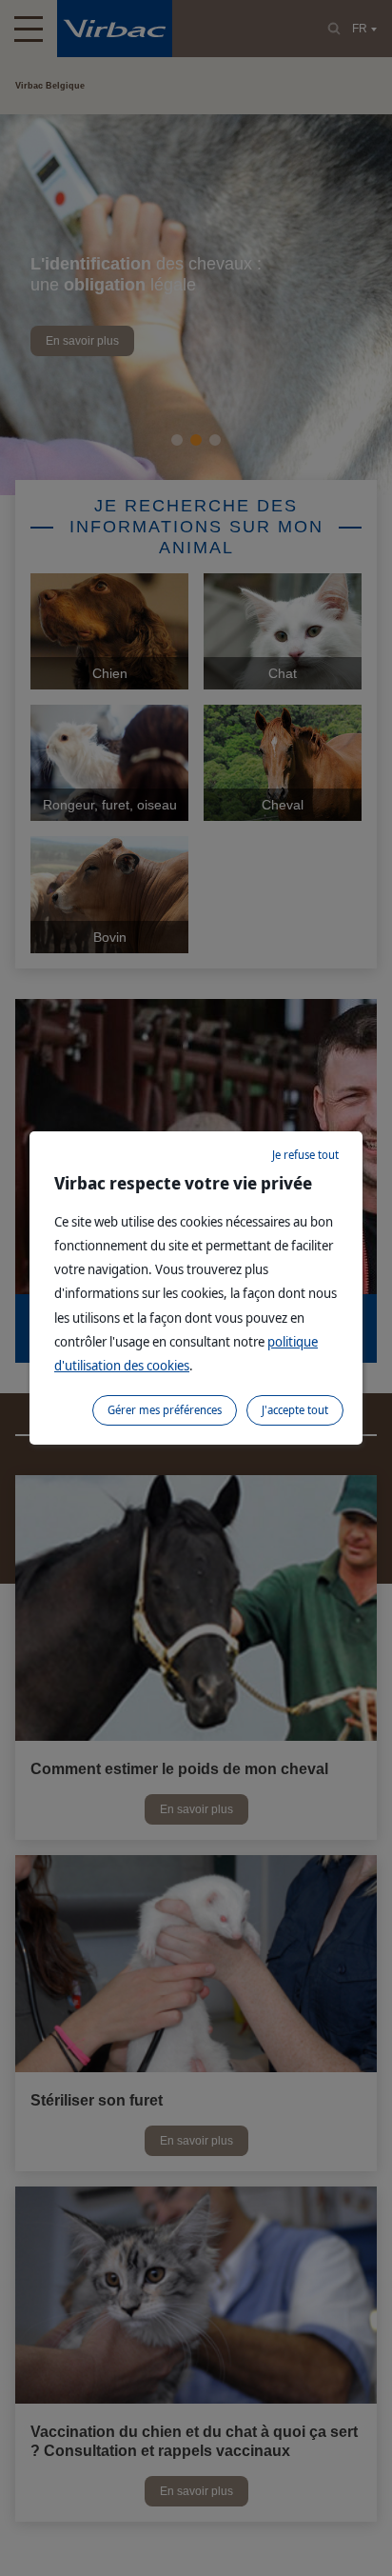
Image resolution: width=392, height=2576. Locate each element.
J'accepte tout (295, 1410)
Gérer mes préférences (165, 1410)
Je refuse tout (305, 1155)
